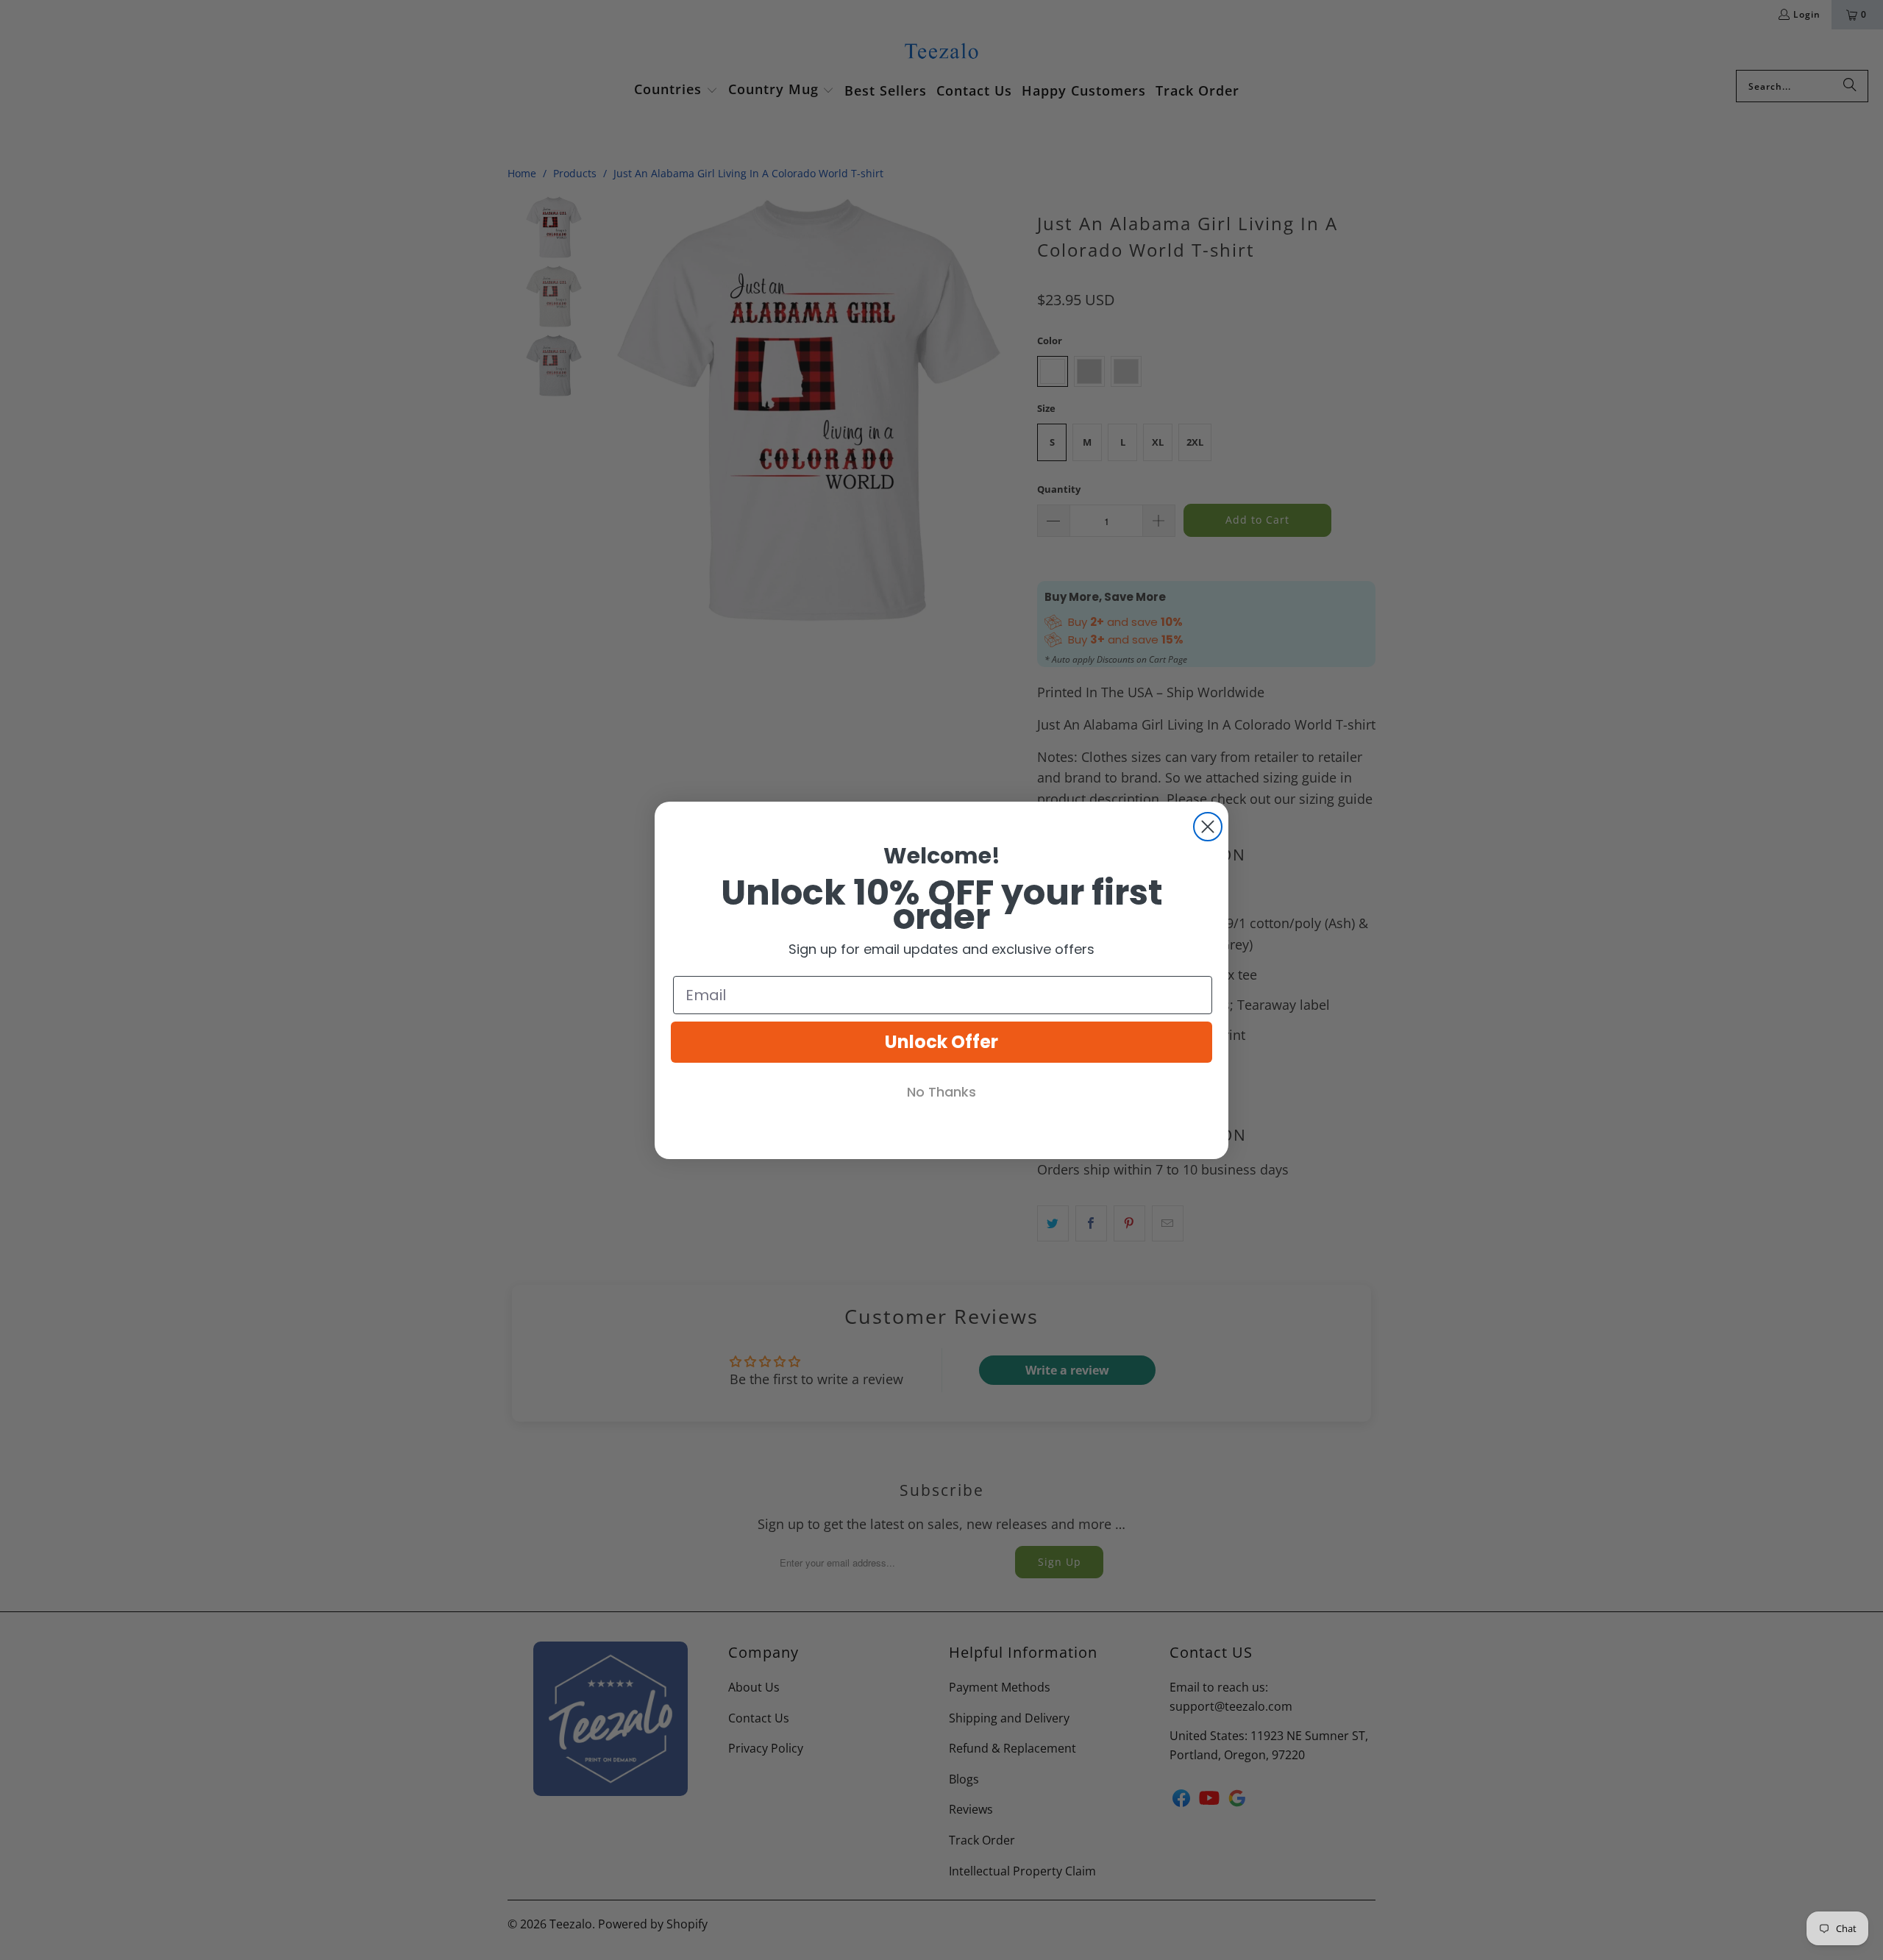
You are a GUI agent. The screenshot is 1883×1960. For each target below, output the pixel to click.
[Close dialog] (1208, 827)
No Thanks (941, 1092)
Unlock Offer (941, 1042)
